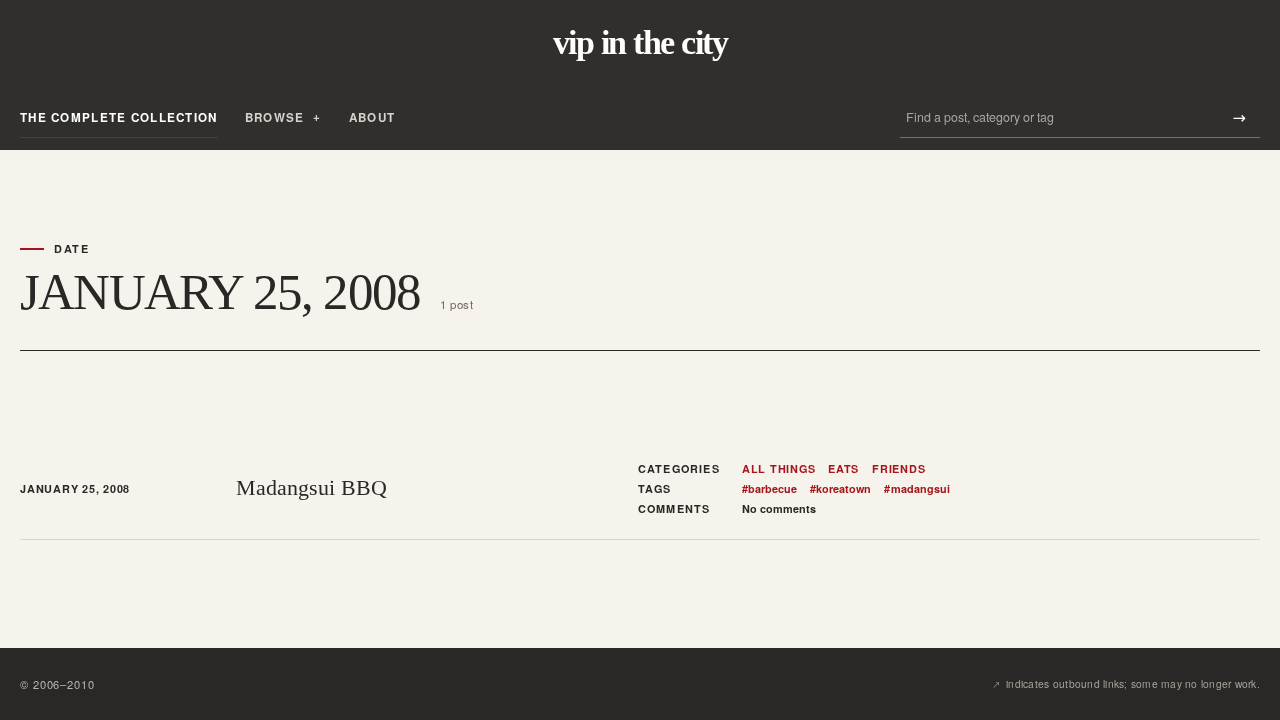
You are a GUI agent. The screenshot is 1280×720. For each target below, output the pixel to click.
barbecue (769, 489)
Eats (843, 469)
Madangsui (916, 489)
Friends (898, 469)
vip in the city (640, 43)
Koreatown (840, 489)
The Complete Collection (119, 117)
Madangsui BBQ (311, 488)
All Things (779, 469)
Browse (275, 117)
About (372, 117)
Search (1239, 117)
